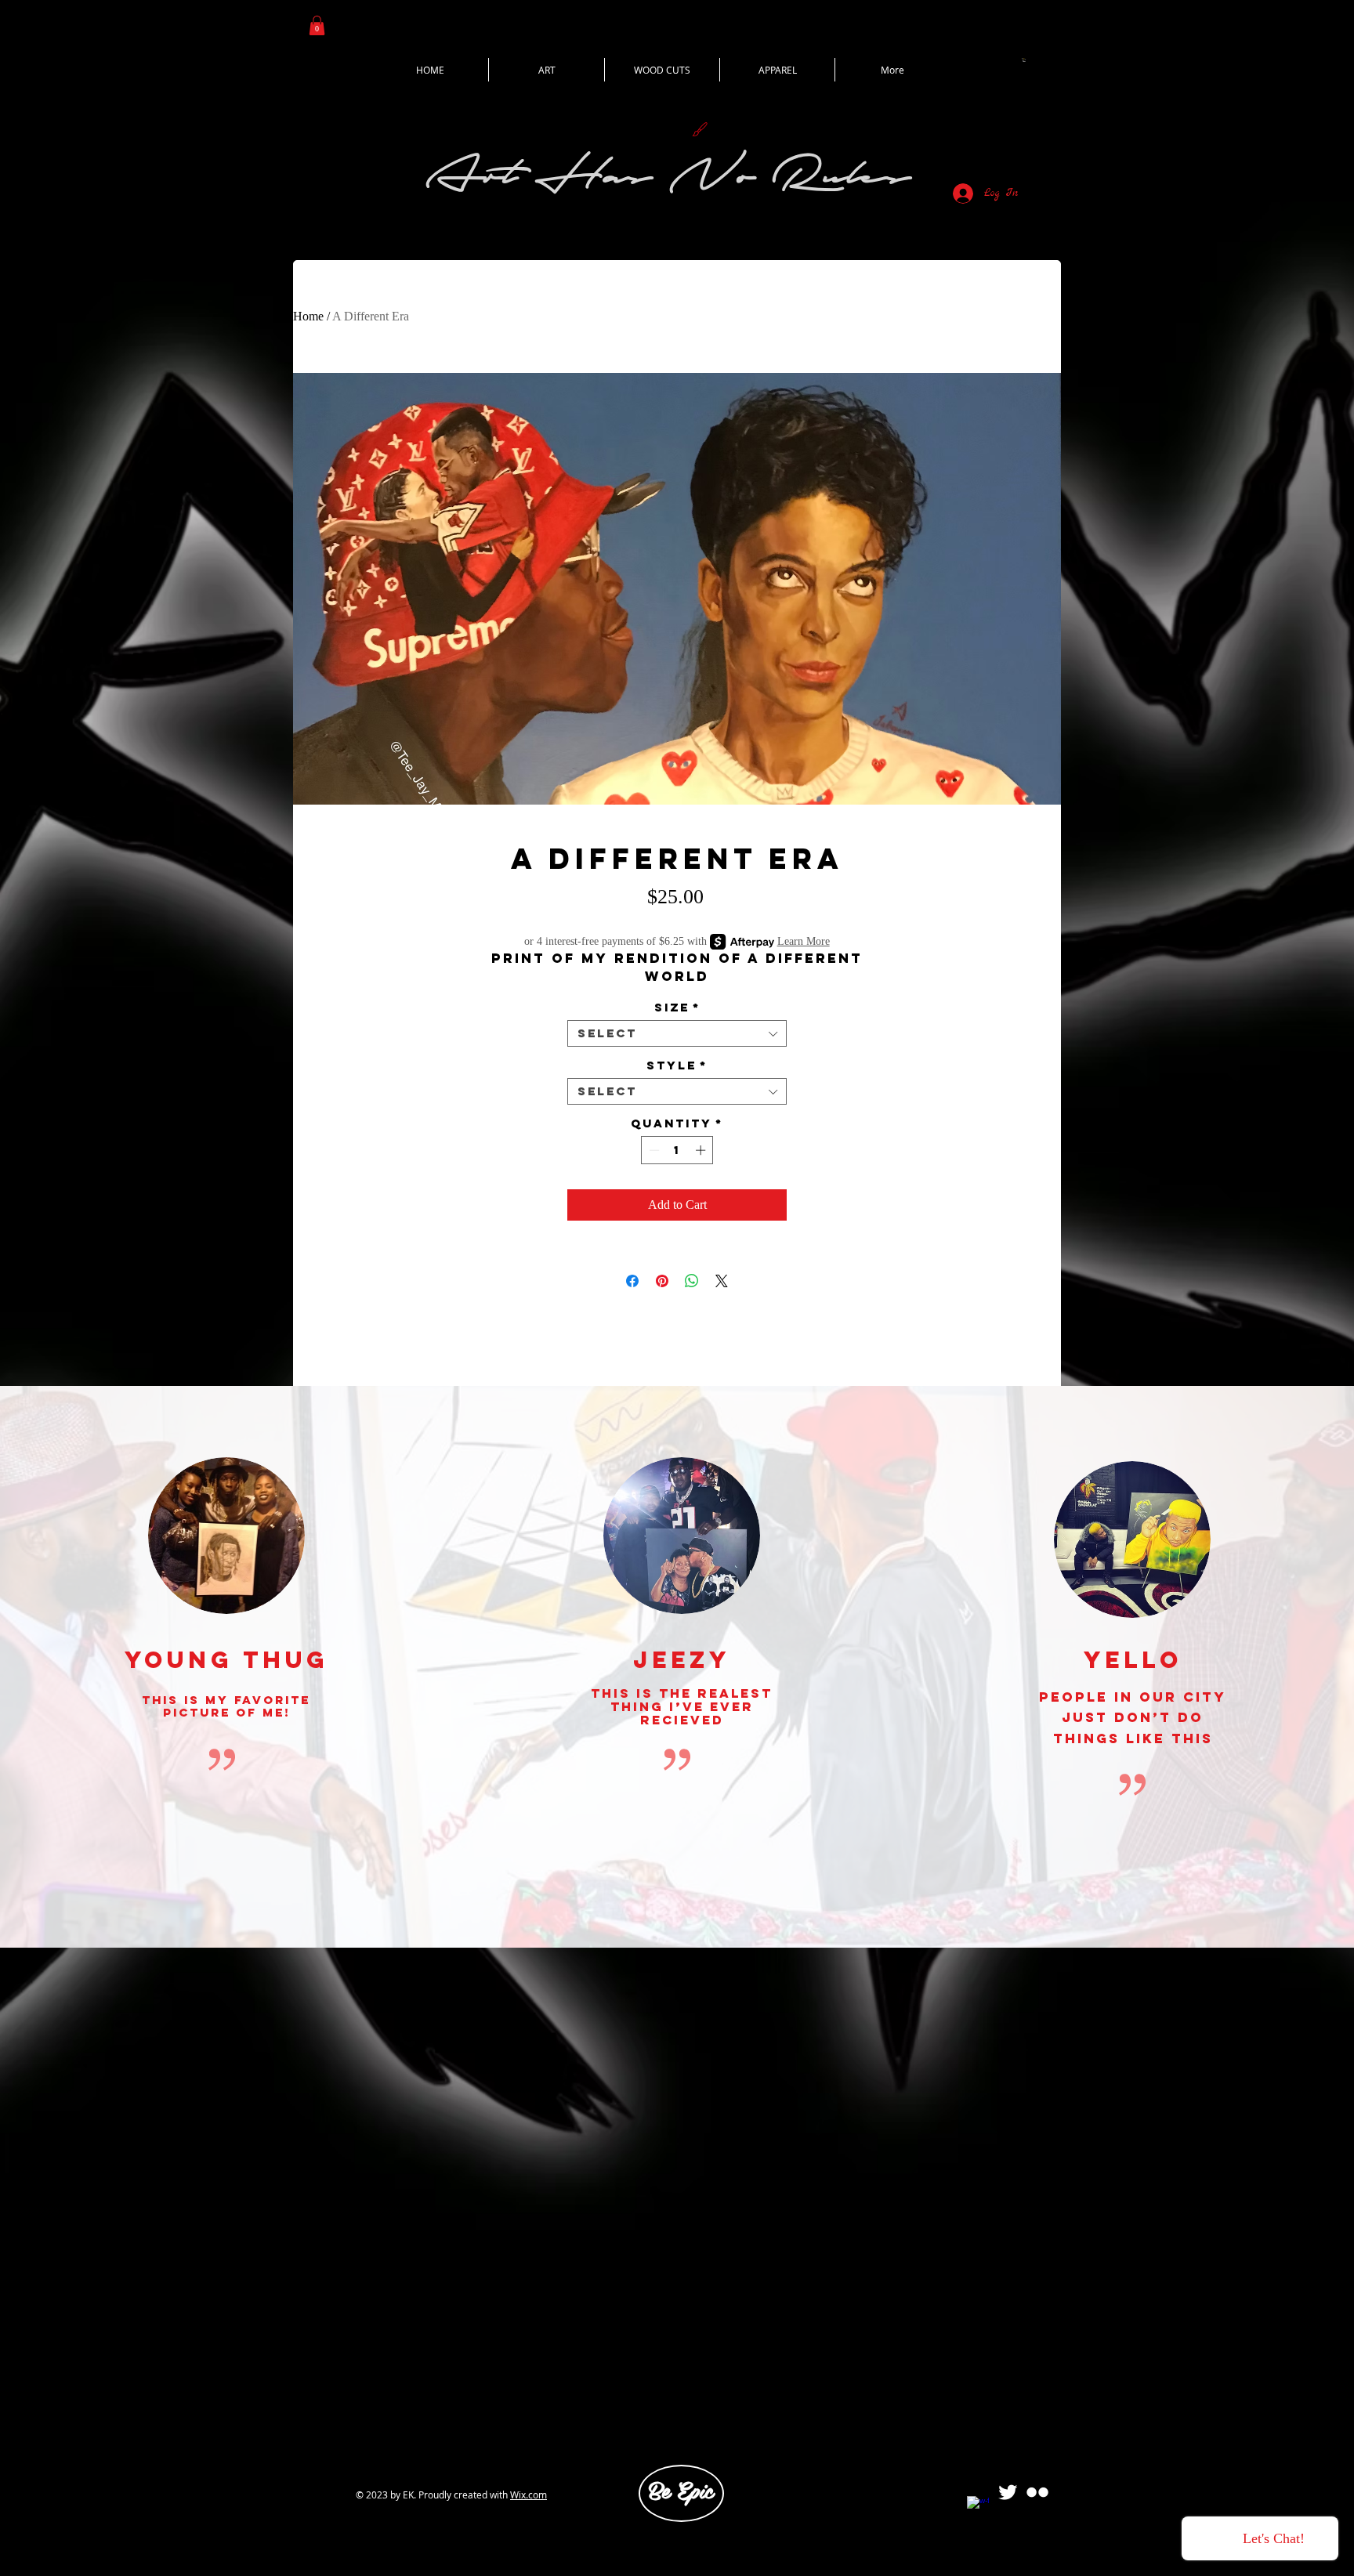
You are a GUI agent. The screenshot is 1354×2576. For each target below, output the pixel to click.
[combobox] (677, 1033)
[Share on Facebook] (632, 1281)
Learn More (804, 941)
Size (677, 1008)
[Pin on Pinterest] (662, 1281)
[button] (317, 25)
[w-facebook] (978, 2507)
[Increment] (702, 1150)
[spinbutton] (677, 1150)
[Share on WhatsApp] (692, 1281)
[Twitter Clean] (1008, 2492)
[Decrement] (653, 1150)
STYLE (677, 1065)
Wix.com (529, 2495)
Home (308, 316)
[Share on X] (722, 1281)
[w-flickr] (1037, 2492)
